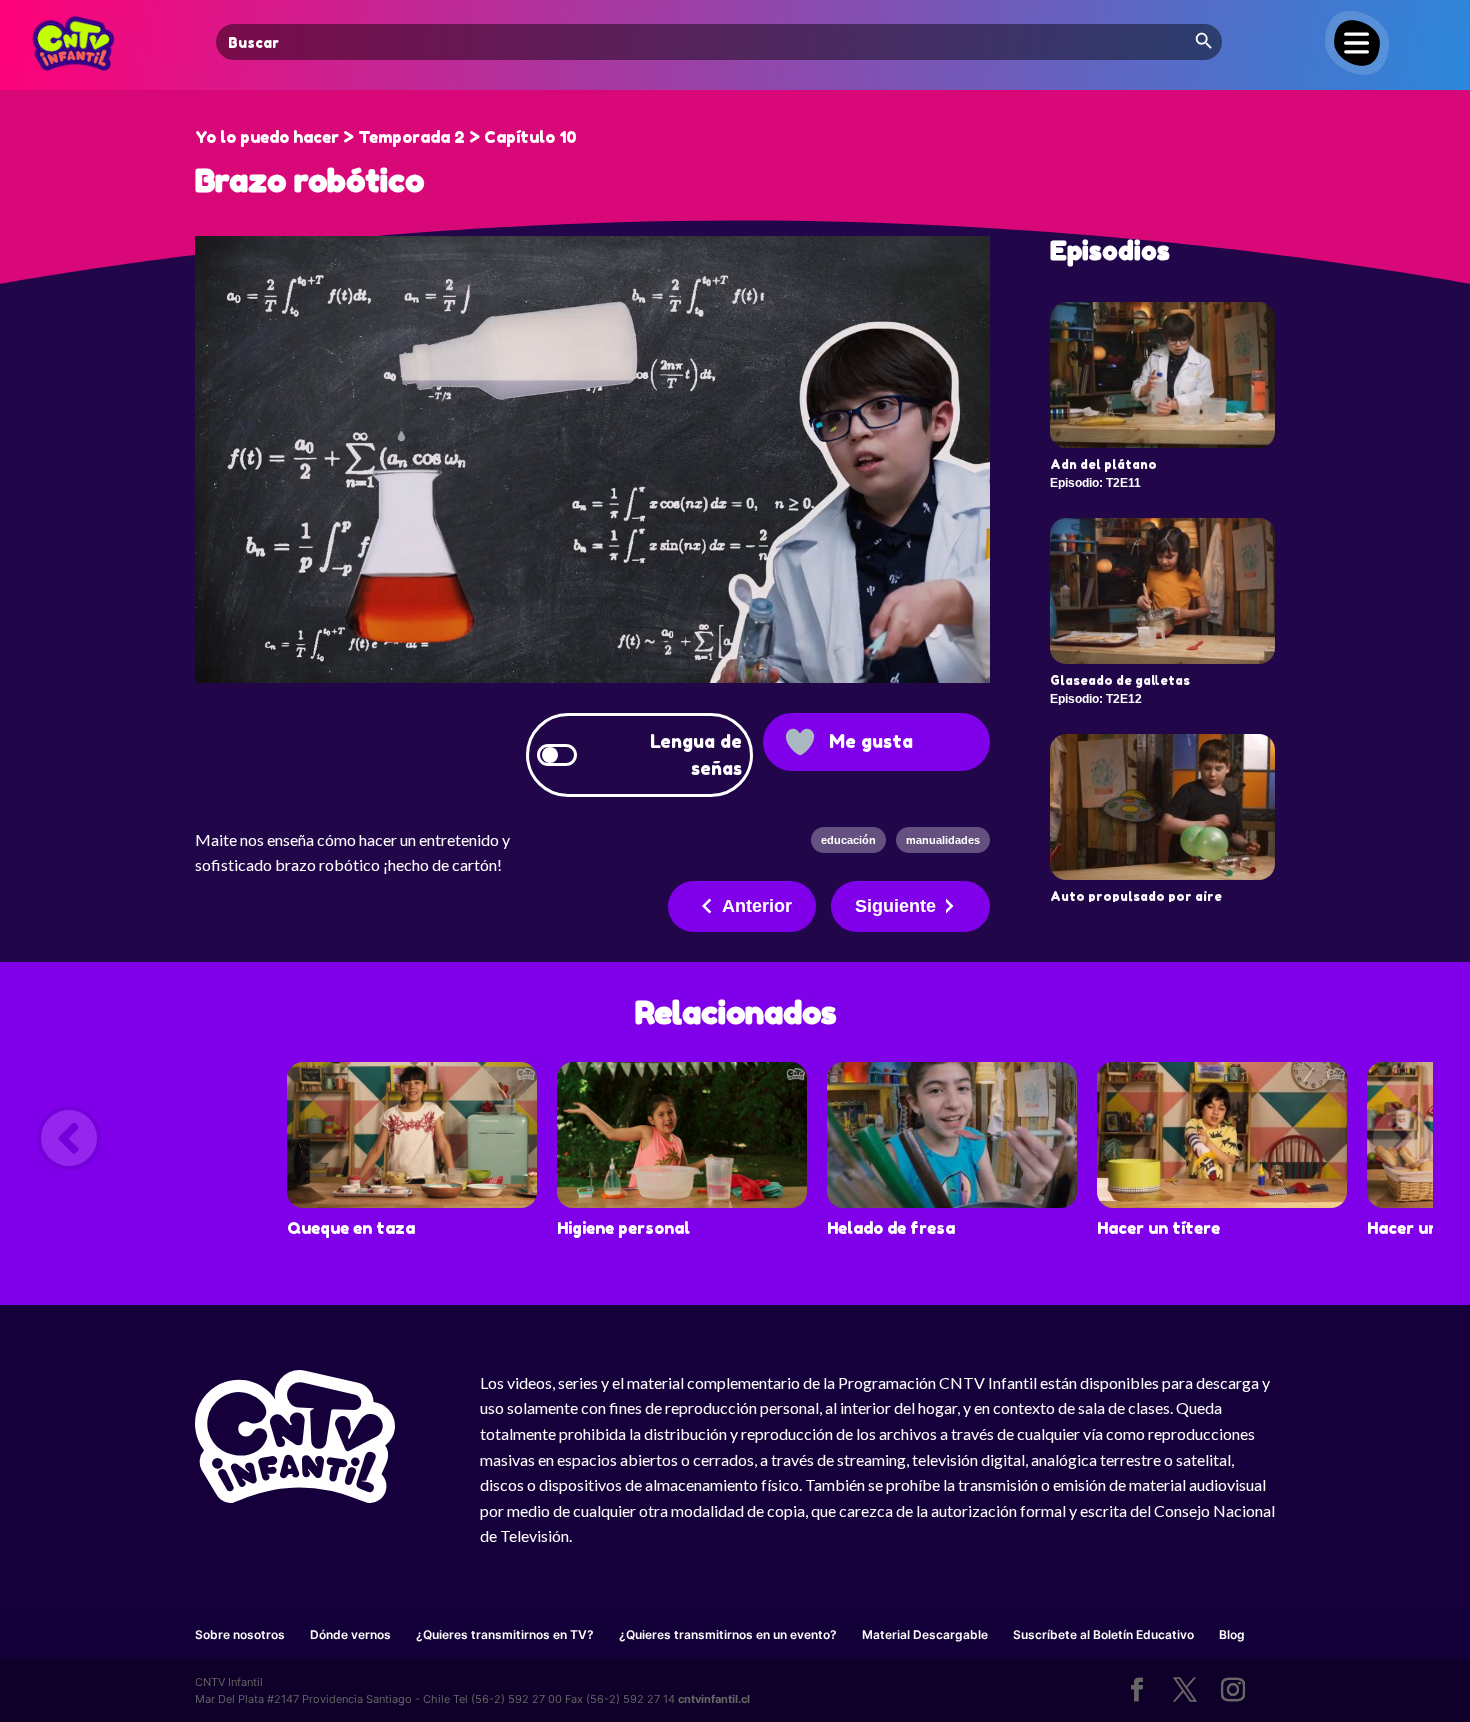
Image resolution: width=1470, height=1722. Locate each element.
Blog (1232, 1634)
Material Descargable (925, 1634)
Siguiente (895, 906)
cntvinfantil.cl (714, 1699)
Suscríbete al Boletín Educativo (1103, 1634)
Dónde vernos (350, 1634)
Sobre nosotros (240, 1634)
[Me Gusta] (800, 742)
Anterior (757, 906)
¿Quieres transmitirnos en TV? (505, 1634)
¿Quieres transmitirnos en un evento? (728, 1634)
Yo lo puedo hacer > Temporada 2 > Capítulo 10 (386, 137)
